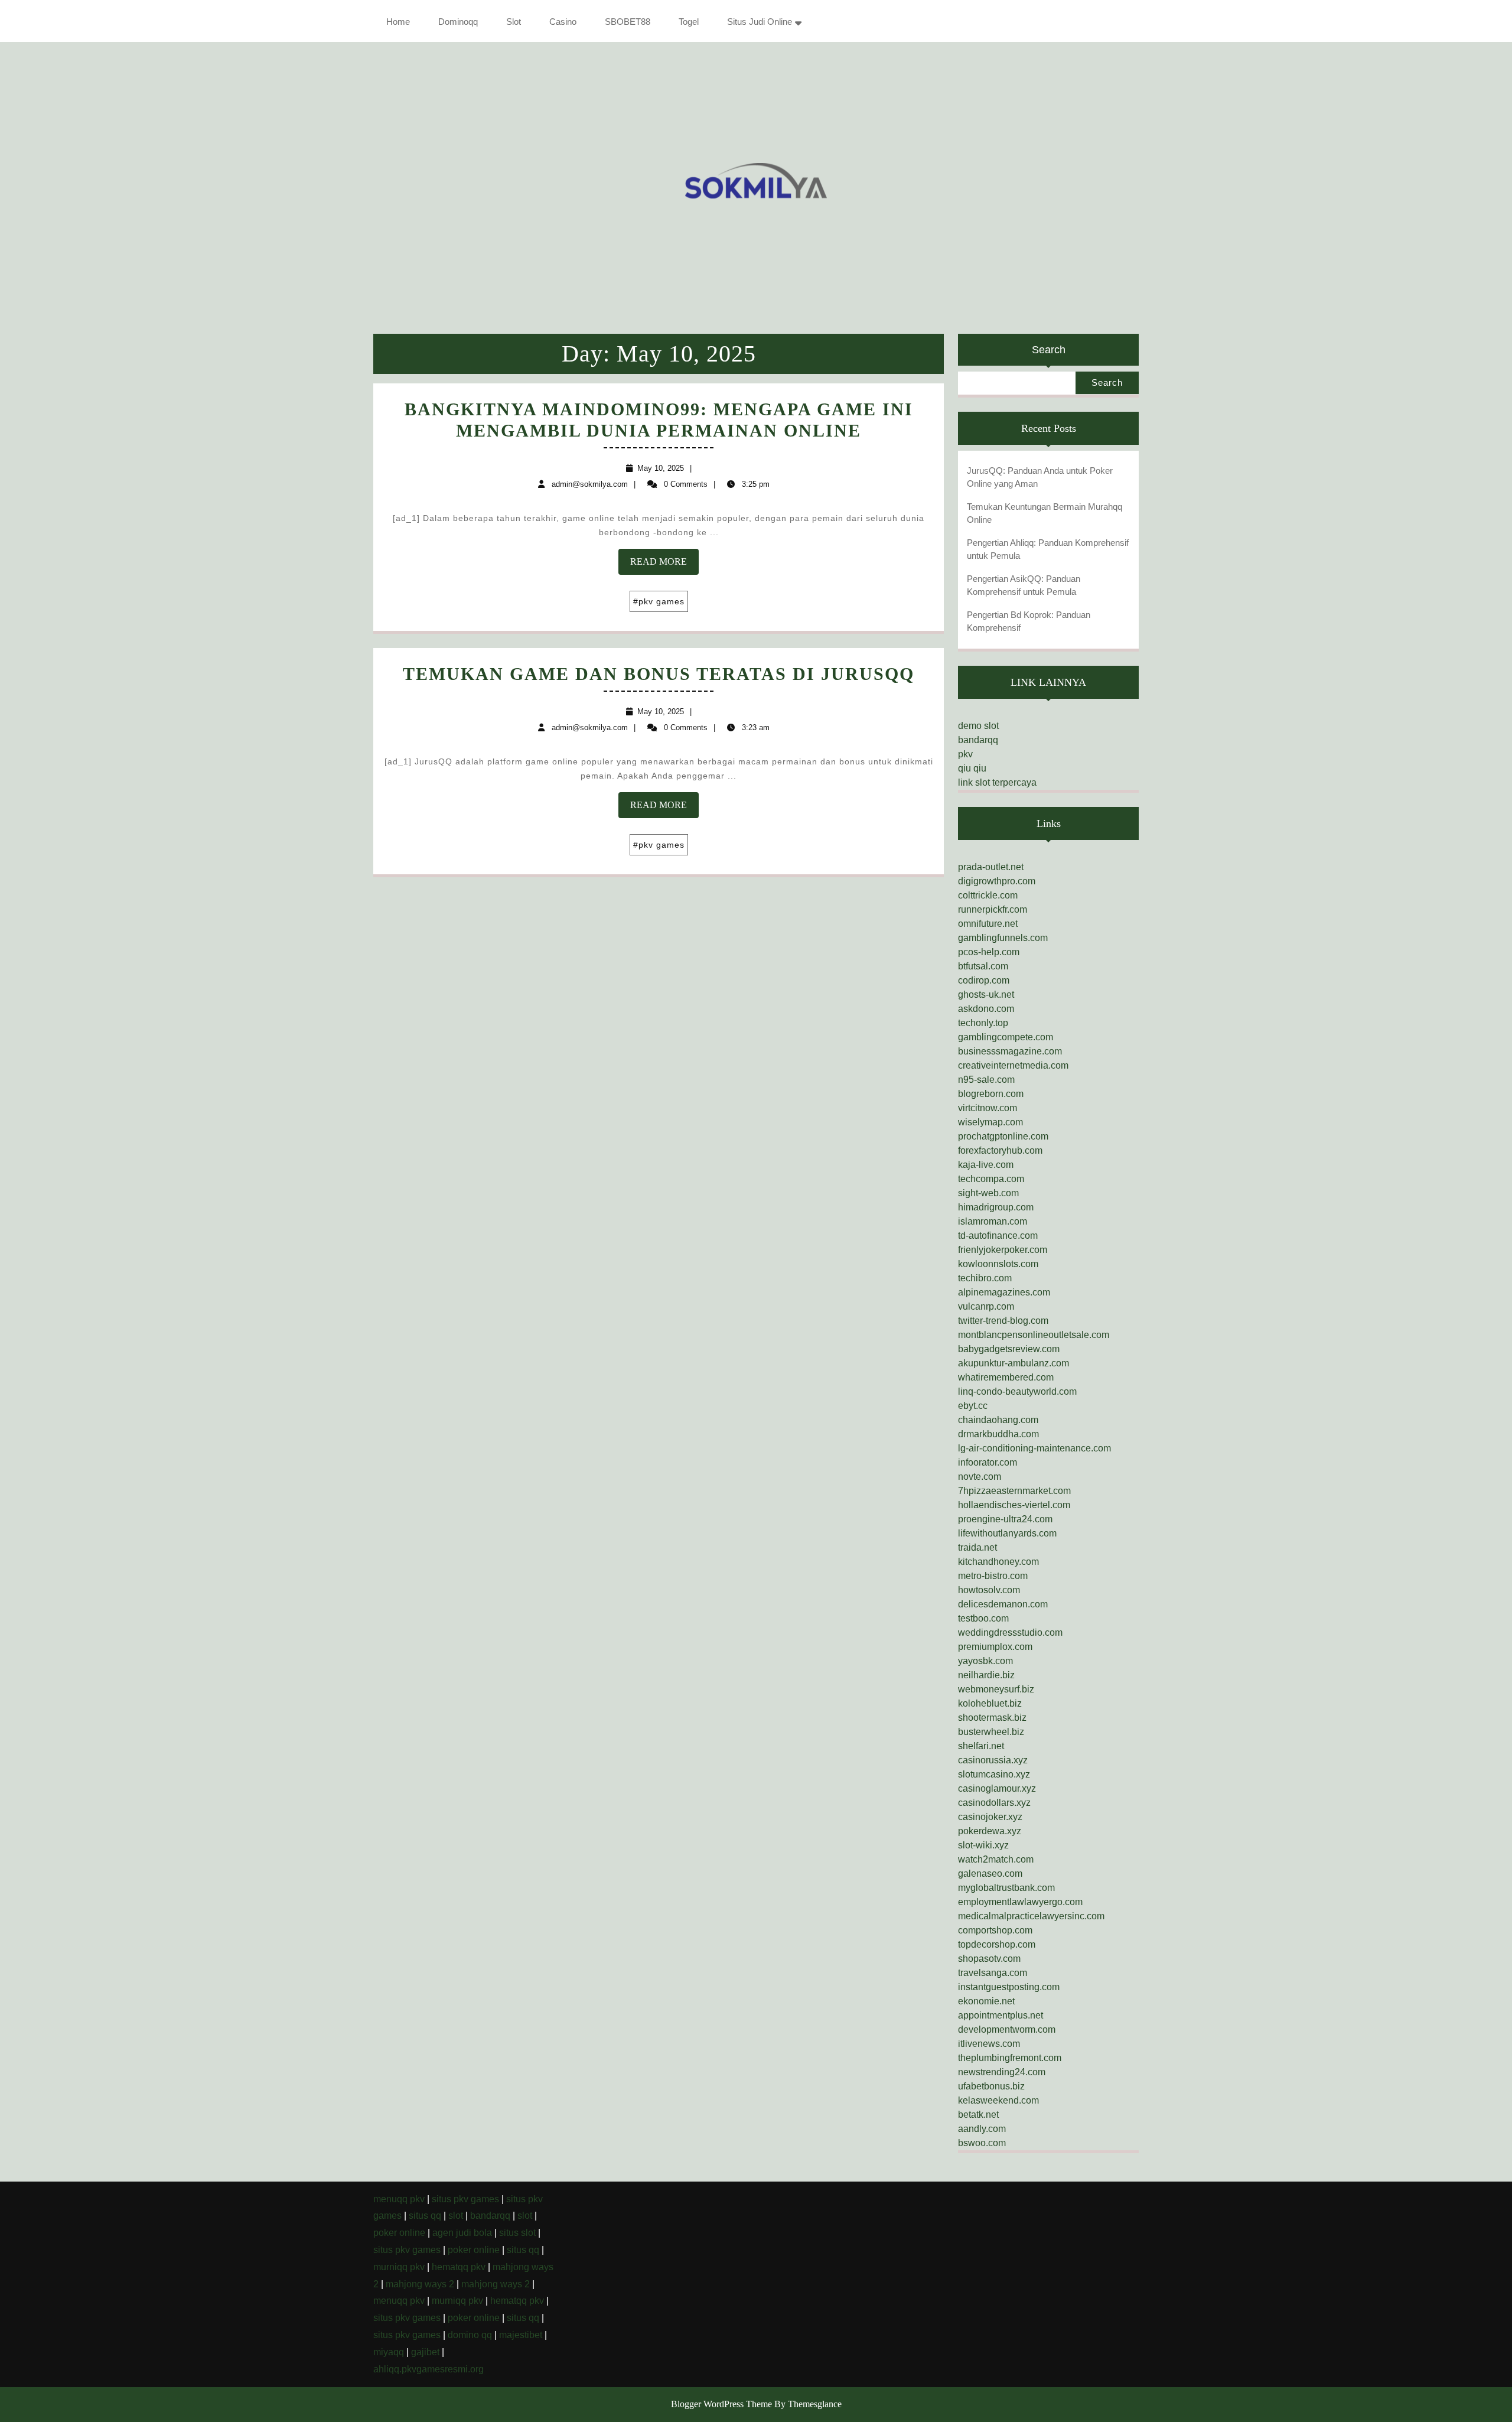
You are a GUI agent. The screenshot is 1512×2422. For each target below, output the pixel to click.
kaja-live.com (986, 1165)
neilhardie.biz (986, 1675)
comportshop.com (995, 1930)
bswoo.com (982, 2143)
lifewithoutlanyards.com (1007, 1533)
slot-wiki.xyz (983, 1845)
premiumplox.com (995, 1647)
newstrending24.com (1002, 2072)
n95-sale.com (986, 1080)
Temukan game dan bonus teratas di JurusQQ (659, 674)
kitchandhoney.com (998, 1562)
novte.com (980, 1477)
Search (1049, 350)
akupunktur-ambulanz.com (1014, 1363)
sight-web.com (988, 1193)
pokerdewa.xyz (990, 1831)
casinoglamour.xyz (997, 1788)
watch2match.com (996, 1859)
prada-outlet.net (991, 867)
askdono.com (986, 1009)
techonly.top (983, 1023)
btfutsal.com (983, 966)
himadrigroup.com (996, 1207)
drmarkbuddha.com (998, 1434)
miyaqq (389, 2352)
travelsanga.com (993, 1973)
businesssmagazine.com (1010, 1051)
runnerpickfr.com (993, 909)
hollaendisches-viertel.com (1014, 1505)
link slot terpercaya (997, 782)
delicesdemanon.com (1003, 1604)
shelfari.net (981, 1746)
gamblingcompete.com (1006, 1037)
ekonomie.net (986, 2001)
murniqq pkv (399, 2267)
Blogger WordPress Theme (721, 2404)
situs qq (425, 2216)
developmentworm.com (1007, 2029)
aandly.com (982, 2129)
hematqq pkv (459, 2267)
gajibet (425, 2352)
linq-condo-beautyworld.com (1017, 1391)
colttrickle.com (988, 895)
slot (456, 2216)
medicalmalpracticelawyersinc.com (1031, 1916)
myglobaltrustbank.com (1006, 1888)
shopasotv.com (989, 1959)
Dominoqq (458, 22)
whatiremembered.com (1006, 1377)
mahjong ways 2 (420, 2284)
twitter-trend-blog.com (1003, 1321)
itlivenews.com (989, 2044)
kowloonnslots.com (998, 1264)
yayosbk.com (985, 1661)
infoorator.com (988, 1462)
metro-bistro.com (993, 1576)
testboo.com (983, 1618)
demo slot (978, 726)
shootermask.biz (992, 1718)
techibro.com (985, 1278)
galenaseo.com (990, 1874)
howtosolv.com (989, 1590)
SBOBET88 (628, 22)
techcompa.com (991, 1179)
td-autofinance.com (998, 1236)
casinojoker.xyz (990, 1817)
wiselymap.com (990, 1122)
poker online (399, 2233)
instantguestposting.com (1009, 1987)
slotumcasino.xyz (994, 1774)
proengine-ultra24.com (1005, 1519)
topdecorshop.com (997, 1944)
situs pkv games (465, 2199)
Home (398, 22)
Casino (563, 22)
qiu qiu (972, 768)
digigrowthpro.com (997, 881)
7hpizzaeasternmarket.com (1014, 1491)
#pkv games (659, 601)
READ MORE (664, 565)
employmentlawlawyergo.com (1020, 1902)
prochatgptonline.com (1003, 1136)
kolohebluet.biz (990, 1703)
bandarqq (978, 740)
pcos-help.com (989, 952)
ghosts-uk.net (986, 994)
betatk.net (978, 2115)
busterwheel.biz (991, 1732)
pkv (965, 754)
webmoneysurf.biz (996, 1689)
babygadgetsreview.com (1009, 1349)
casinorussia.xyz (993, 1760)
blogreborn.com (991, 1094)
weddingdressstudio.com (1010, 1632)
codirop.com (984, 980)
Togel (689, 22)
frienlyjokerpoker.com (1003, 1250)
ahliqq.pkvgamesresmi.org (428, 2369)
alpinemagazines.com (1004, 1292)
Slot (514, 22)
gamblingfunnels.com (1003, 938)
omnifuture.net (988, 924)
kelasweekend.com (998, 2100)
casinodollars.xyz (994, 1803)
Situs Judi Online (760, 22)
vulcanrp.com (986, 1306)
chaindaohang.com (998, 1420)
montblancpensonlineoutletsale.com (1034, 1335)
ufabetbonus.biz (991, 2086)
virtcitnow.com (988, 1108)
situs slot (517, 2233)
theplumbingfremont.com (1010, 2058)
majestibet (521, 2335)
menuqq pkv (399, 2199)
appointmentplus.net (1001, 2015)
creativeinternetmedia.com (1013, 1065)
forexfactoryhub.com (1000, 1150)
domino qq (470, 2335)
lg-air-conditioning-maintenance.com (1034, 1448)
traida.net (977, 1547)
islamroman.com (993, 1221)
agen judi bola (462, 2233)
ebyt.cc (973, 1406)
